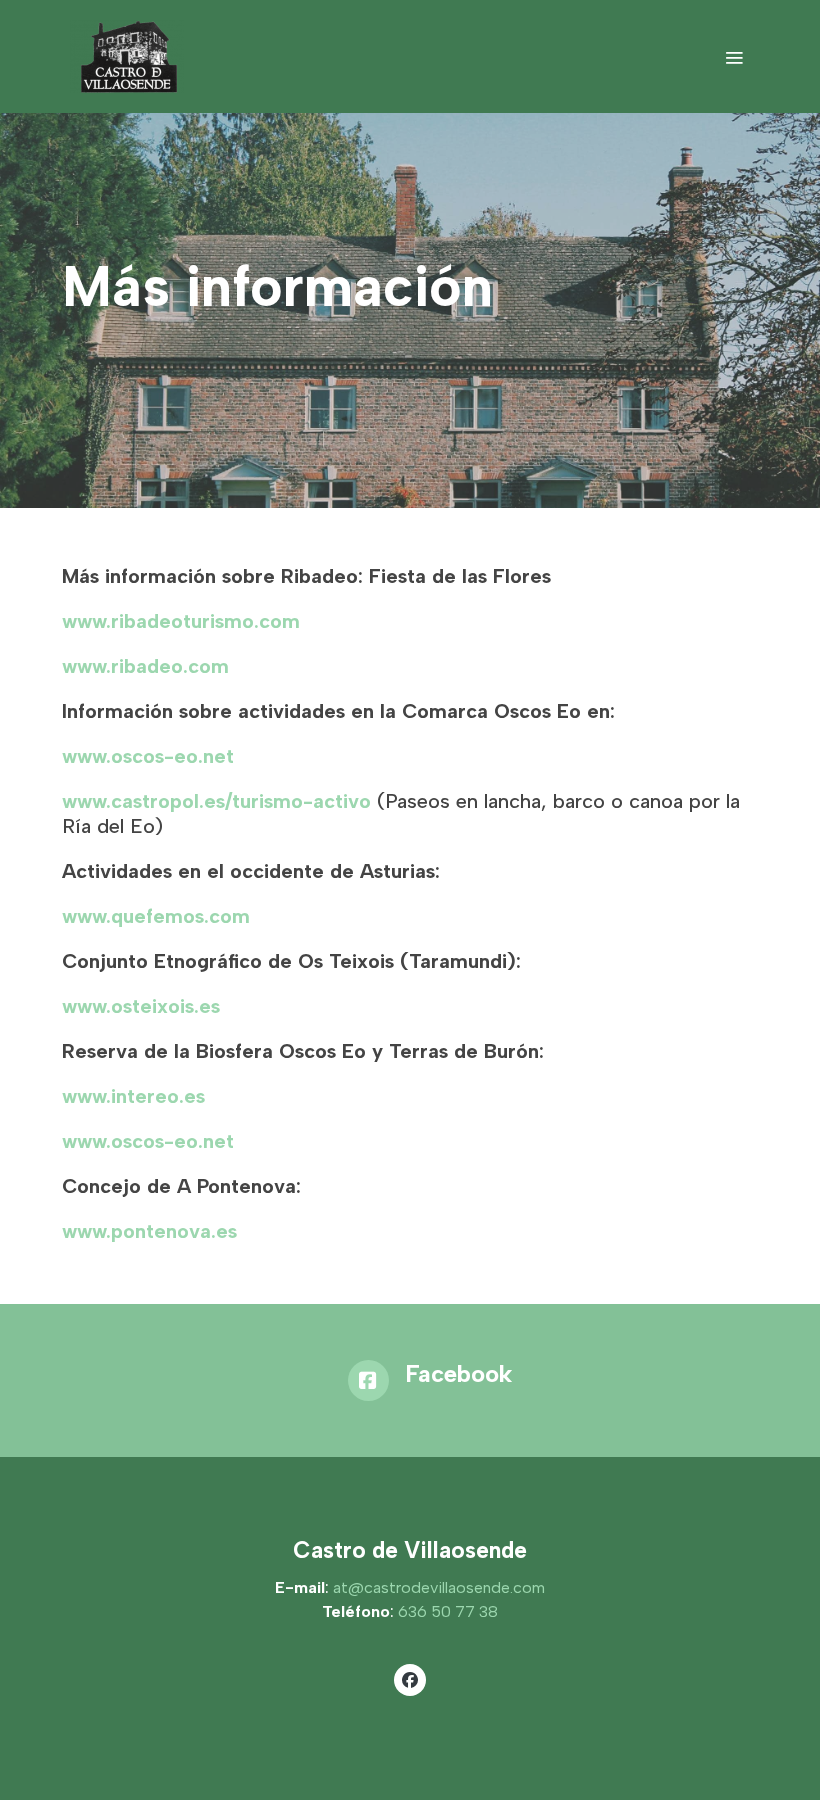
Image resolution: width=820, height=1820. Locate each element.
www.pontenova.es (149, 1231)
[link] (127, 56)
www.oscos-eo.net (148, 756)
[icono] (368, 1380)
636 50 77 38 (448, 1611)
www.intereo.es (133, 1096)
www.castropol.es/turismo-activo (219, 801)
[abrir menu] (734, 57)
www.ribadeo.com (145, 666)
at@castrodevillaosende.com (439, 1587)
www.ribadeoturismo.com (181, 621)
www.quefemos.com (156, 916)
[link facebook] (410, 1679)
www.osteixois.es (141, 1006)
